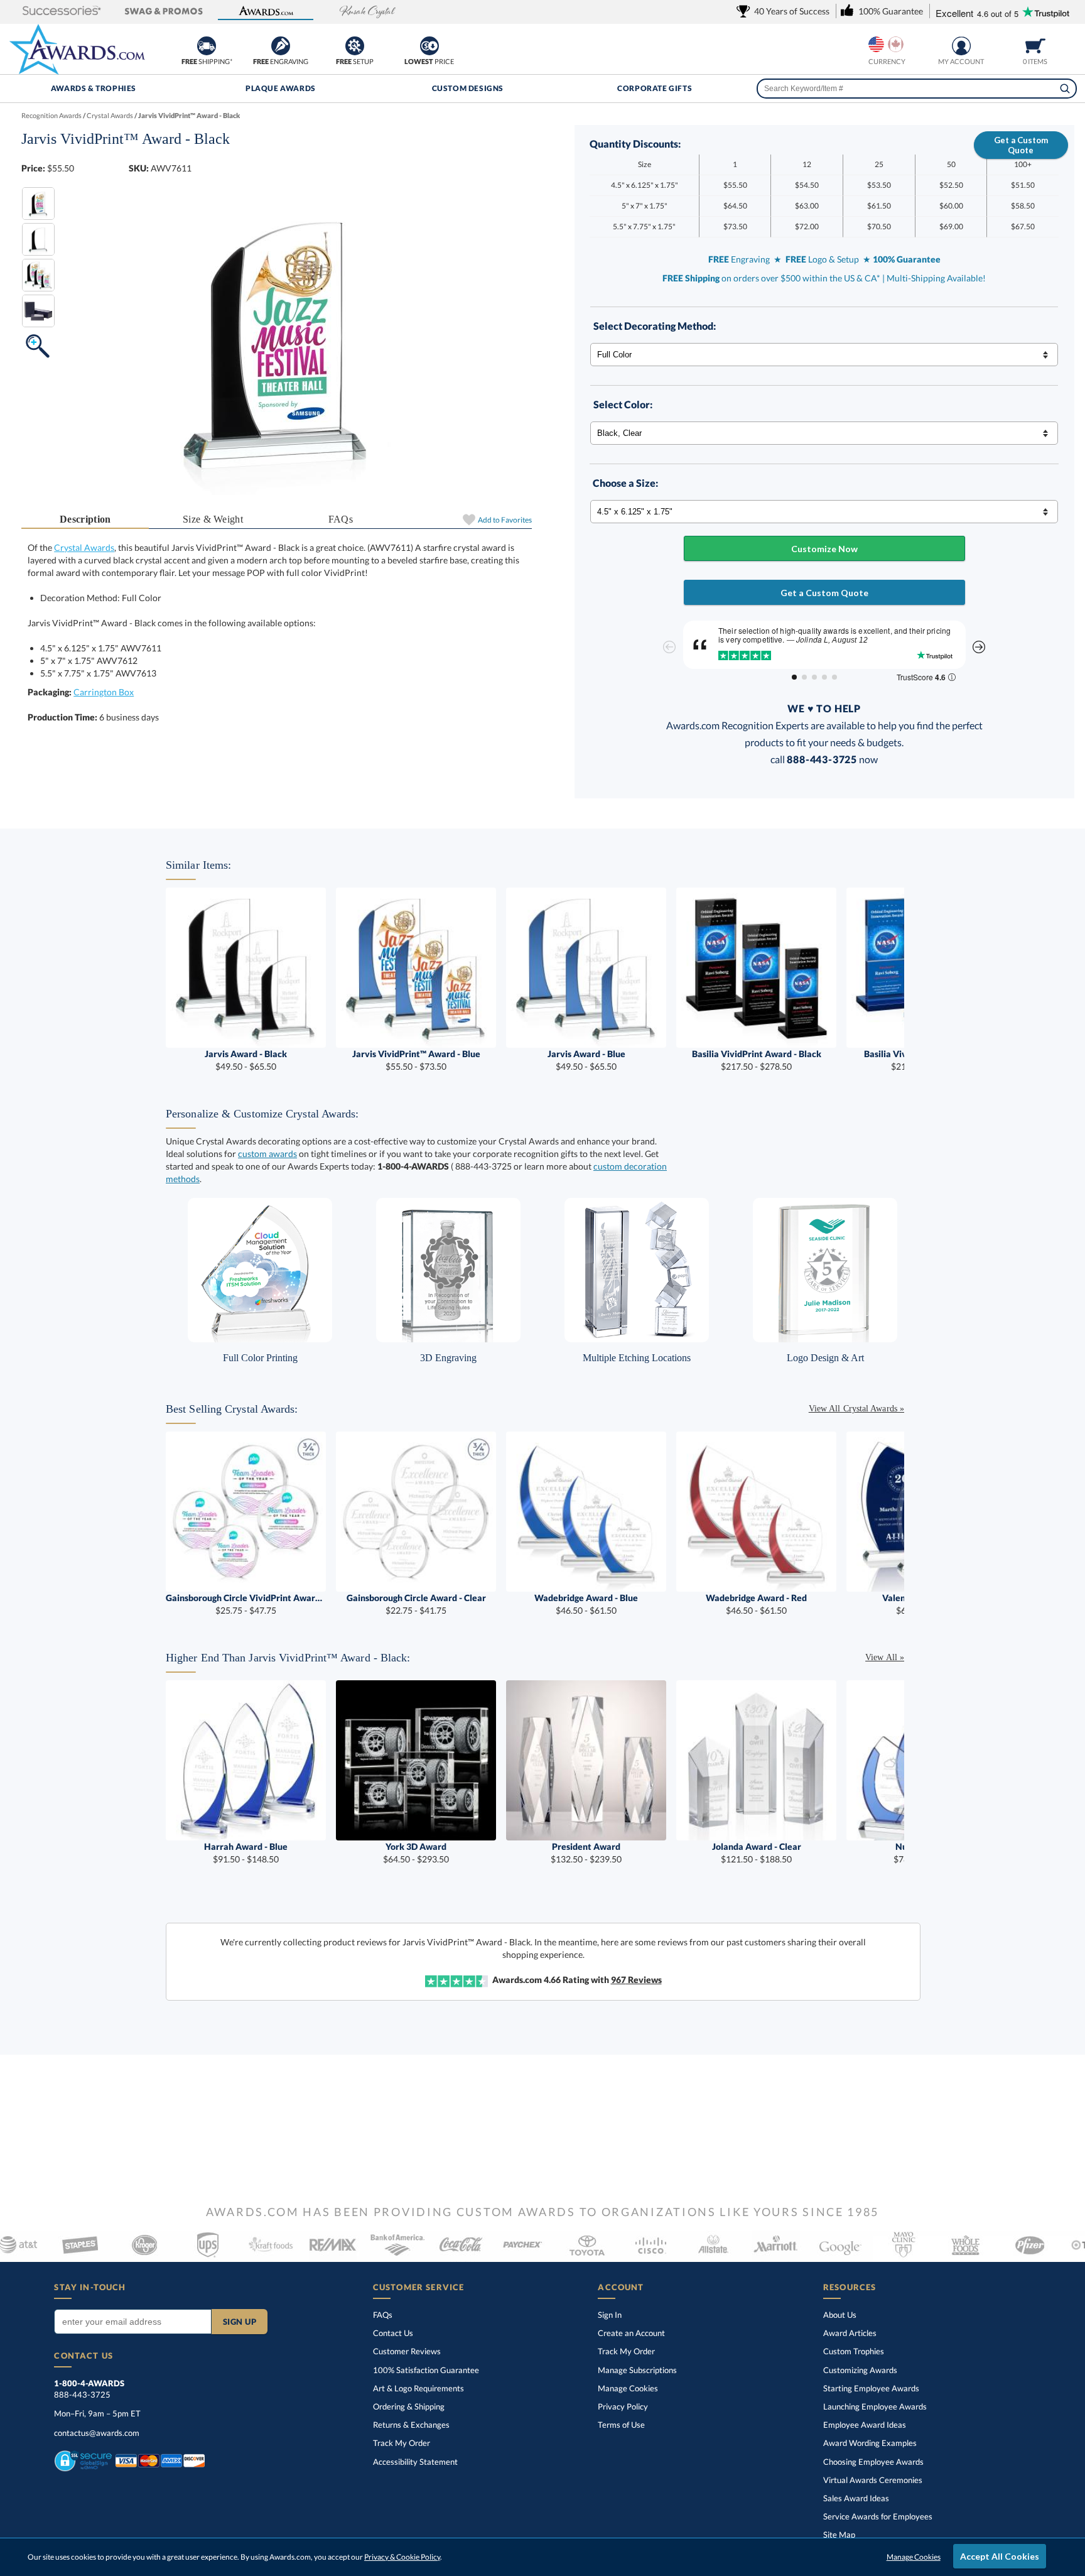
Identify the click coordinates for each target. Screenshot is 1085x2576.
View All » (885, 1657)
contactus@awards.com (97, 2433)
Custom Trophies (854, 2351)
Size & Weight (213, 519)
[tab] (85, 520)
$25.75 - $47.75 (246, 1604)
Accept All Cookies (1000, 2556)
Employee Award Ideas (865, 2425)
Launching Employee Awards (875, 2406)
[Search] (1065, 89)
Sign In (610, 2315)
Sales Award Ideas (856, 2498)
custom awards (267, 1154)
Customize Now (824, 549)
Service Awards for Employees (878, 2516)
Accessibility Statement (415, 2462)
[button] (62, 12)
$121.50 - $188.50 (757, 1853)
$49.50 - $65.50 (246, 1060)
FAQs (341, 519)
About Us (840, 2315)
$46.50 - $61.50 (586, 1604)
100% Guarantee (426, 2370)
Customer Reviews (407, 2351)
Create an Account (631, 2333)
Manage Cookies (628, 2388)
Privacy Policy (623, 2406)
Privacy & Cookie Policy (402, 2557)
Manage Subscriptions (637, 2370)
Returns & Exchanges (411, 2425)
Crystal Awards (84, 547)
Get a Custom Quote (1021, 145)
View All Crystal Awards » (856, 1409)
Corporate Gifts (655, 88)
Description (85, 519)
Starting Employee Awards (871, 2388)
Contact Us (393, 2333)
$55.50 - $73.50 (416, 1060)
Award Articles (850, 2333)
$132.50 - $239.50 (586, 1853)
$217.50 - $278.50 (757, 1060)
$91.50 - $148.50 (246, 1853)
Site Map (839, 2535)
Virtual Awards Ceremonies (873, 2480)
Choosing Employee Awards (873, 2462)
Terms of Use (621, 2425)
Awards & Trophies (94, 88)
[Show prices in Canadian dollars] (896, 44)
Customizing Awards (860, 2370)
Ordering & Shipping (409, 2406)
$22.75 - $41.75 (416, 1604)
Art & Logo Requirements (418, 2388)
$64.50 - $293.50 (416, 1853)
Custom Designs (468, 88)
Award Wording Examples (870, 2443)
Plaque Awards (281, 88)
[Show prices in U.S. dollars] (876, 44)
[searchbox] (916, 89)
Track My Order (402, 2443)
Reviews (636, 1980)
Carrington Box (104, 692)
